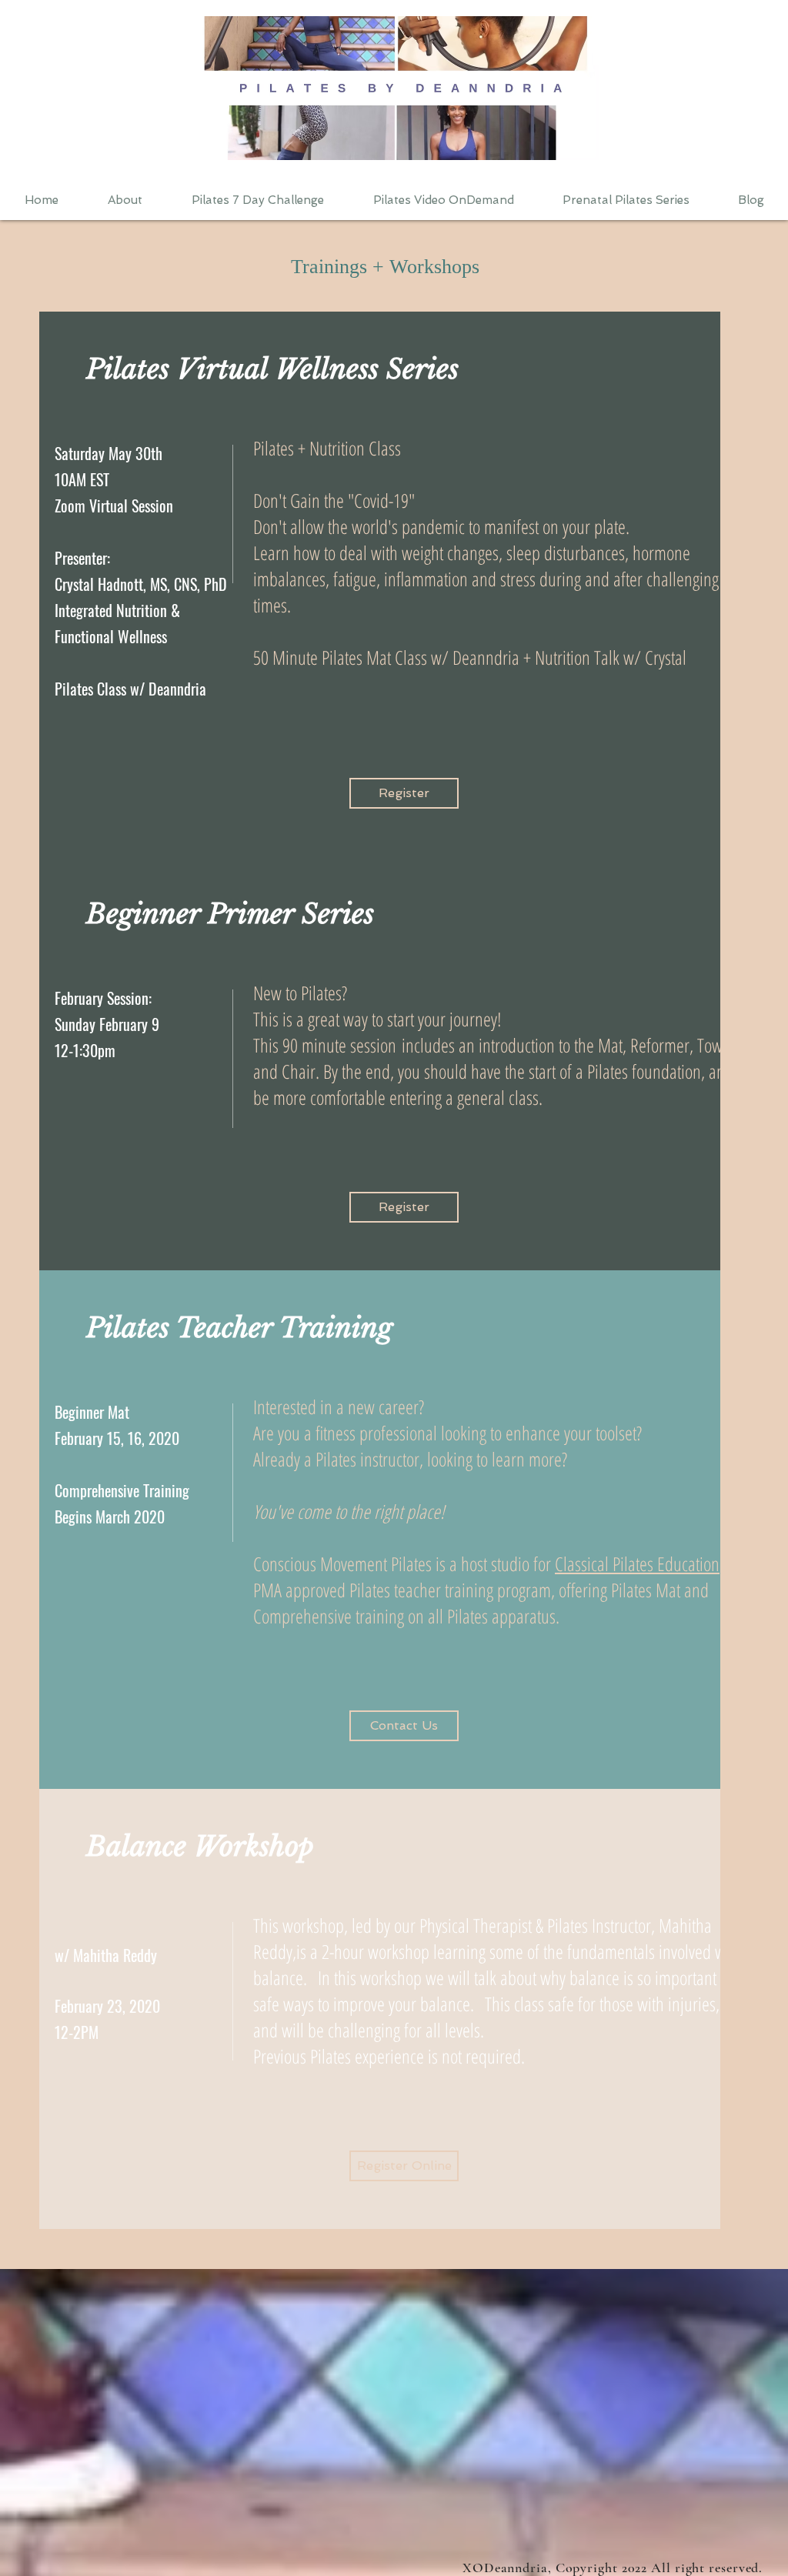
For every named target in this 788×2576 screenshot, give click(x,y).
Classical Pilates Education (637, 1563)
